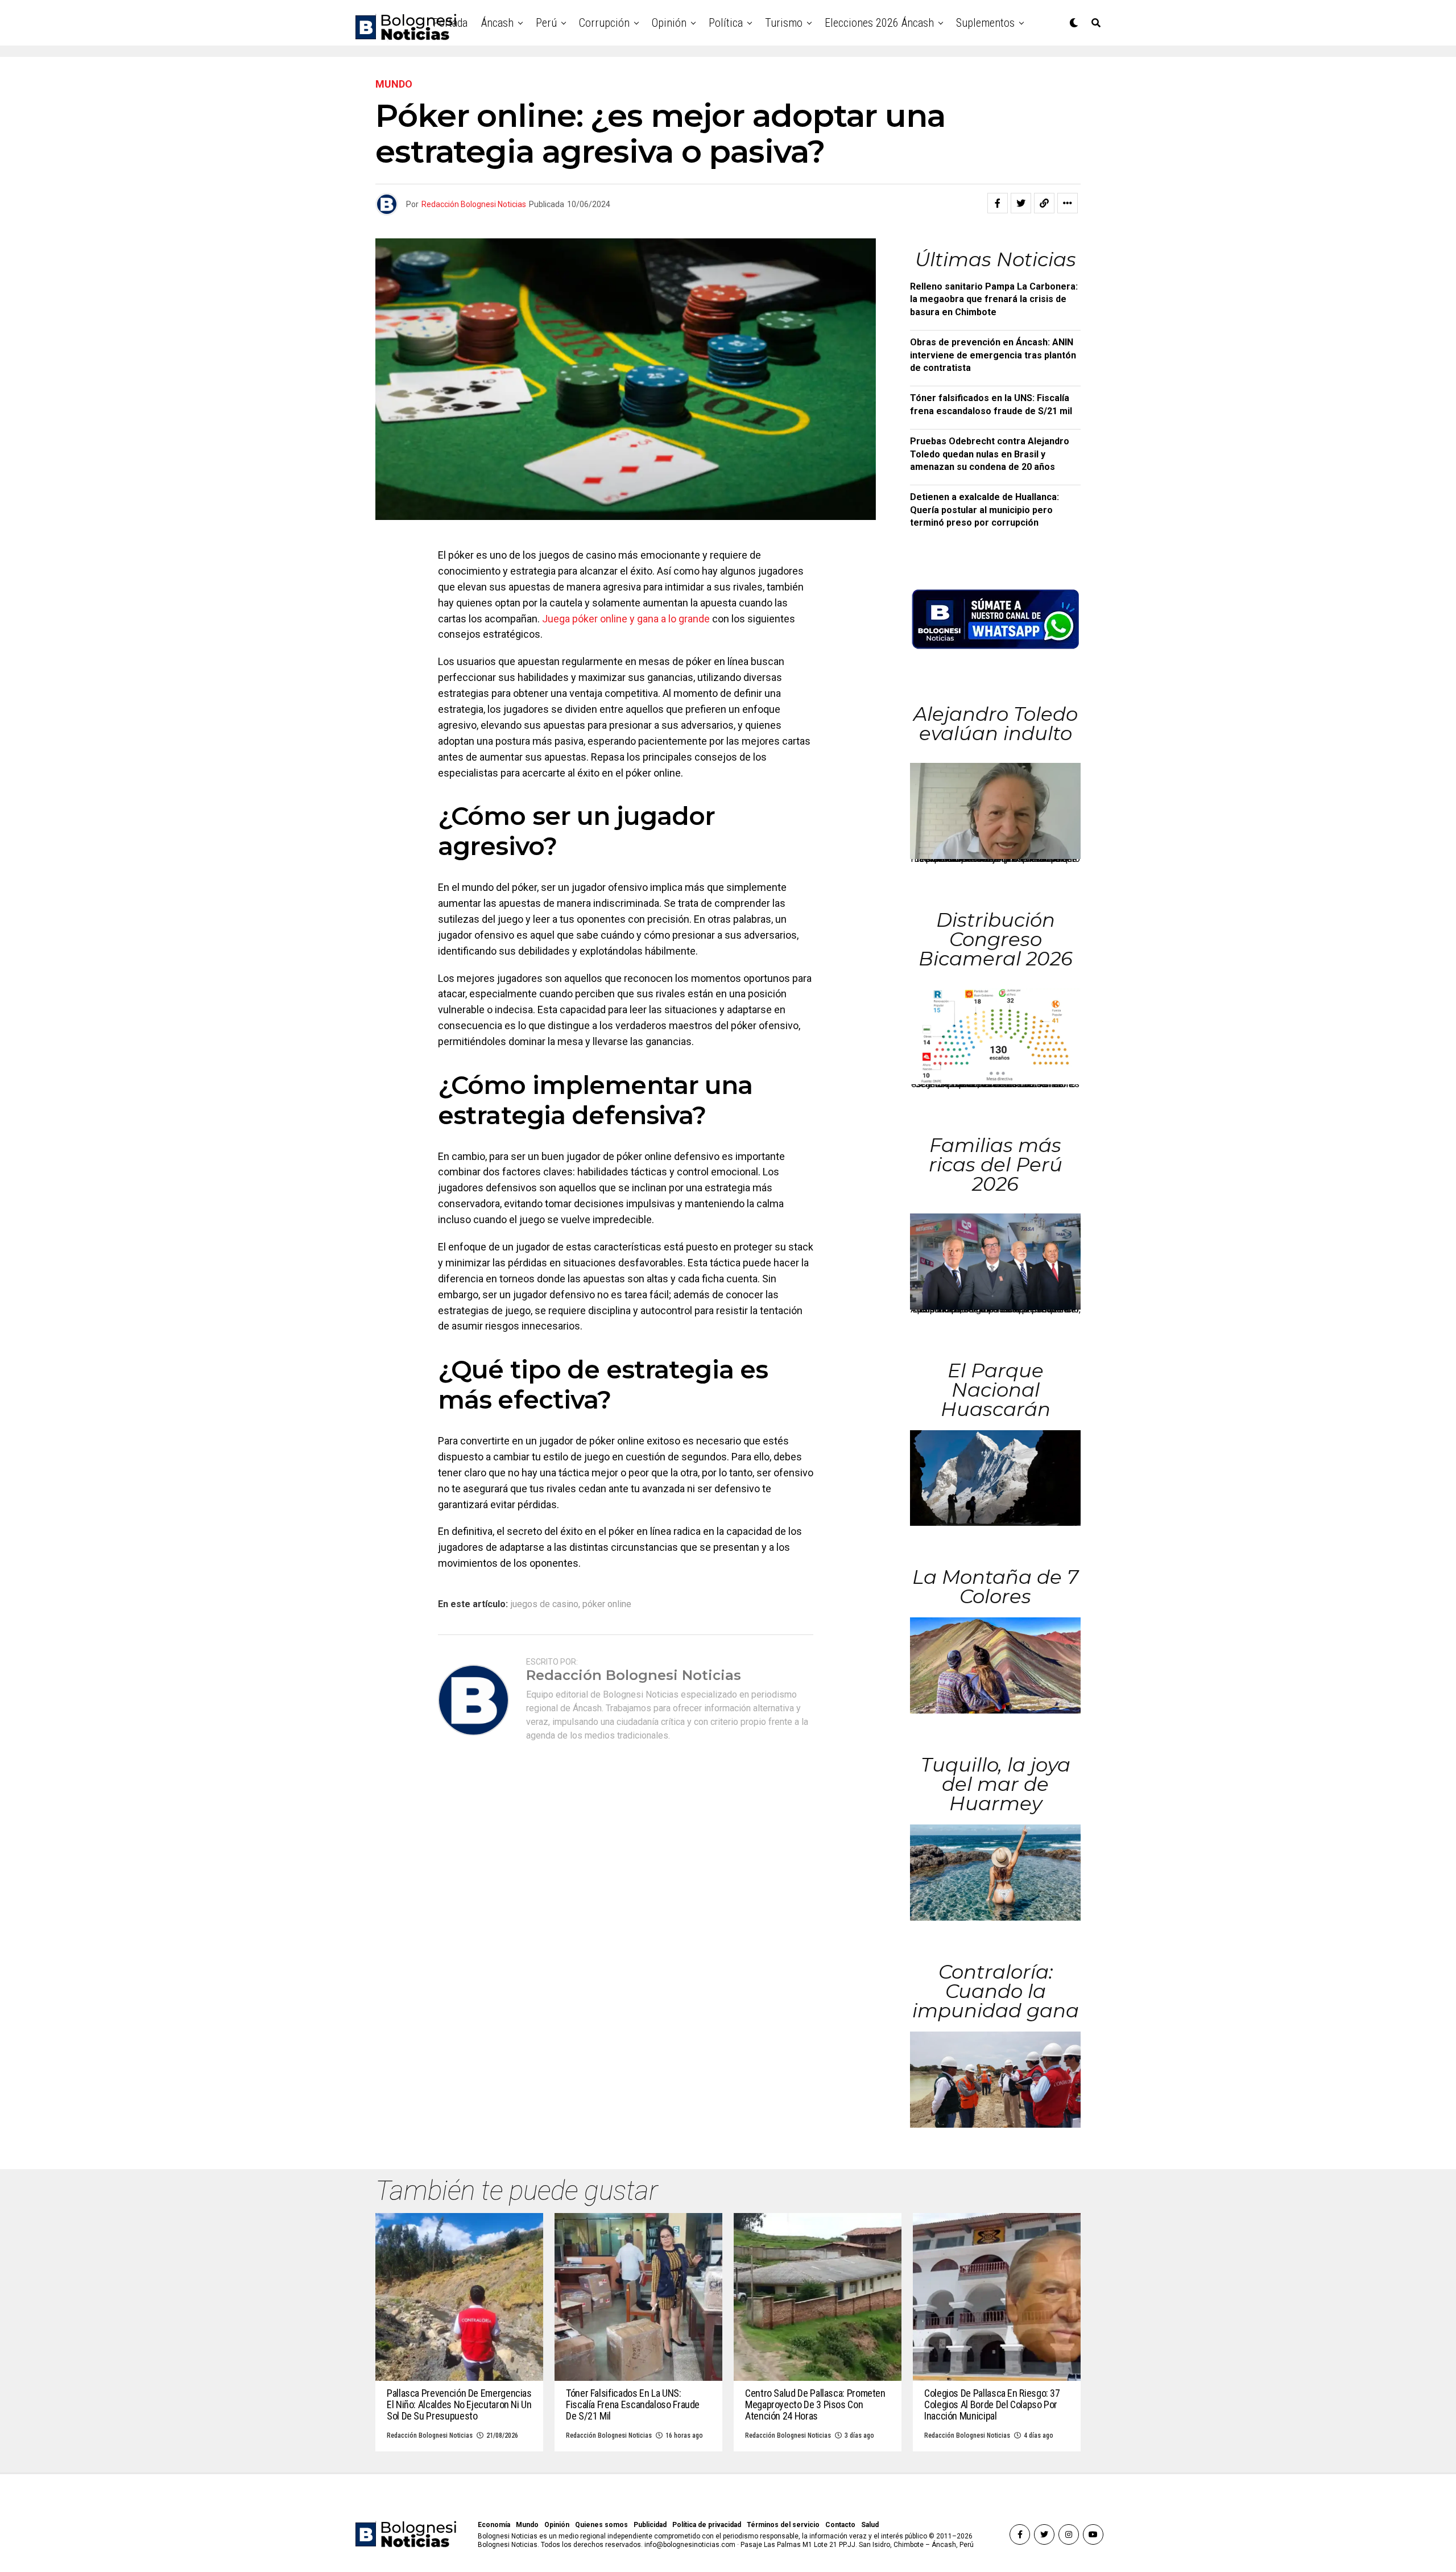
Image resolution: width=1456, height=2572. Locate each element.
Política (726, 23)
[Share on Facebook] (998, 203)
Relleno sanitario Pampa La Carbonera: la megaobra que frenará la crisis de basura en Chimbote (994, 299)
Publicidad (650, 2525)
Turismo (784, 23)
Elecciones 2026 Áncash (879, 23)
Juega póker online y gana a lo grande (626, 619)
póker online (607, 1604)
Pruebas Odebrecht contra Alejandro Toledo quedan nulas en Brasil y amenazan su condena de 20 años (990, 454)
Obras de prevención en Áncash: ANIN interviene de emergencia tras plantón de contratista (993, 355)
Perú (546, 23)
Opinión (669, 23)
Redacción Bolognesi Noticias (474, 204)
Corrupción (604, 23)
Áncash (497, 23)
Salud (870, 2525)
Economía (494, 2525)
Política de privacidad (707, 2525)
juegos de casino (545, 1604)
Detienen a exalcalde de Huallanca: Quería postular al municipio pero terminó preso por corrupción (985, 510)
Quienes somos (601, 2525)
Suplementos (985, 23)
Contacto (840, 2525)
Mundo (527, 2525)
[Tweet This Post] (1021, 203)
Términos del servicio (783, 2525)
